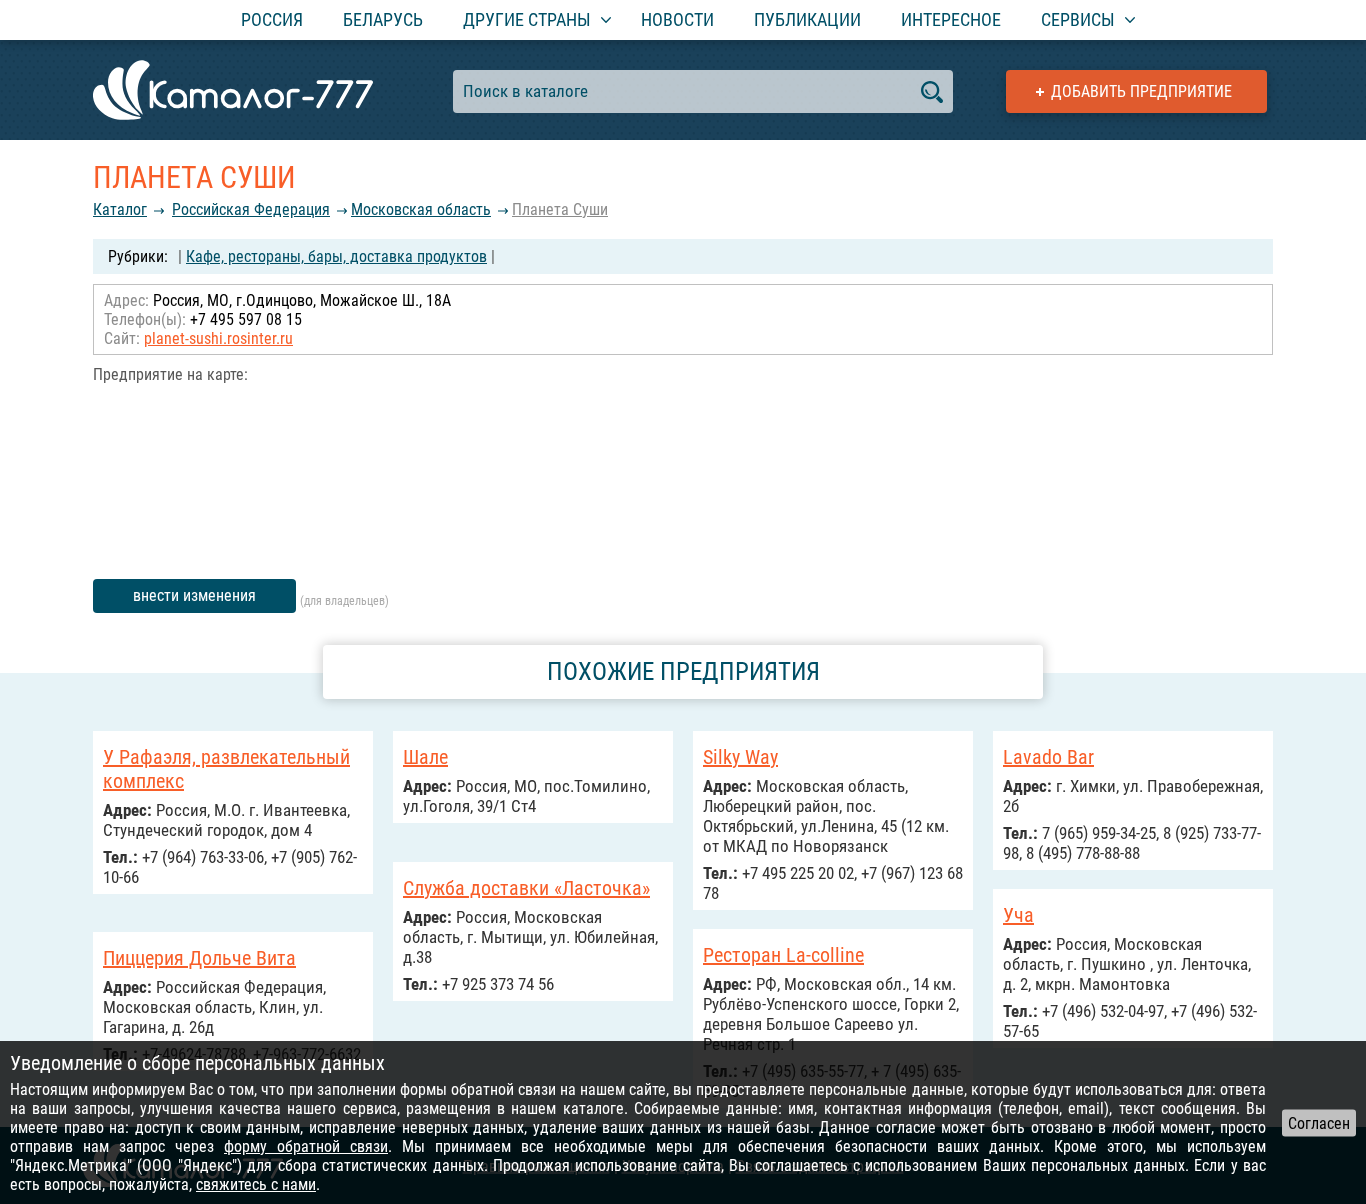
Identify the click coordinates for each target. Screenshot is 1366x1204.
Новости (677, 19)
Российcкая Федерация (251, 209)
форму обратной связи (306, 1146)
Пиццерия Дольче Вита (199, 958)
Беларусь (383, 19)
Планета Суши (560, 209)
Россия (272, 19)
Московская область (421, 209)
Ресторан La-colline (783, 955)
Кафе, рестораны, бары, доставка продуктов (336, 256)
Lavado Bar (1048, 757)
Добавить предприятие (1141, 91)
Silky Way (740, 757)
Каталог (120, 209)
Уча (1018, 915)
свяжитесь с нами (256, 1184)
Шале (425, 757)
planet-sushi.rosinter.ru (218, 338)
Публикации (807, 19)
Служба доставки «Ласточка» (526, 888)
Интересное (951, 19)
